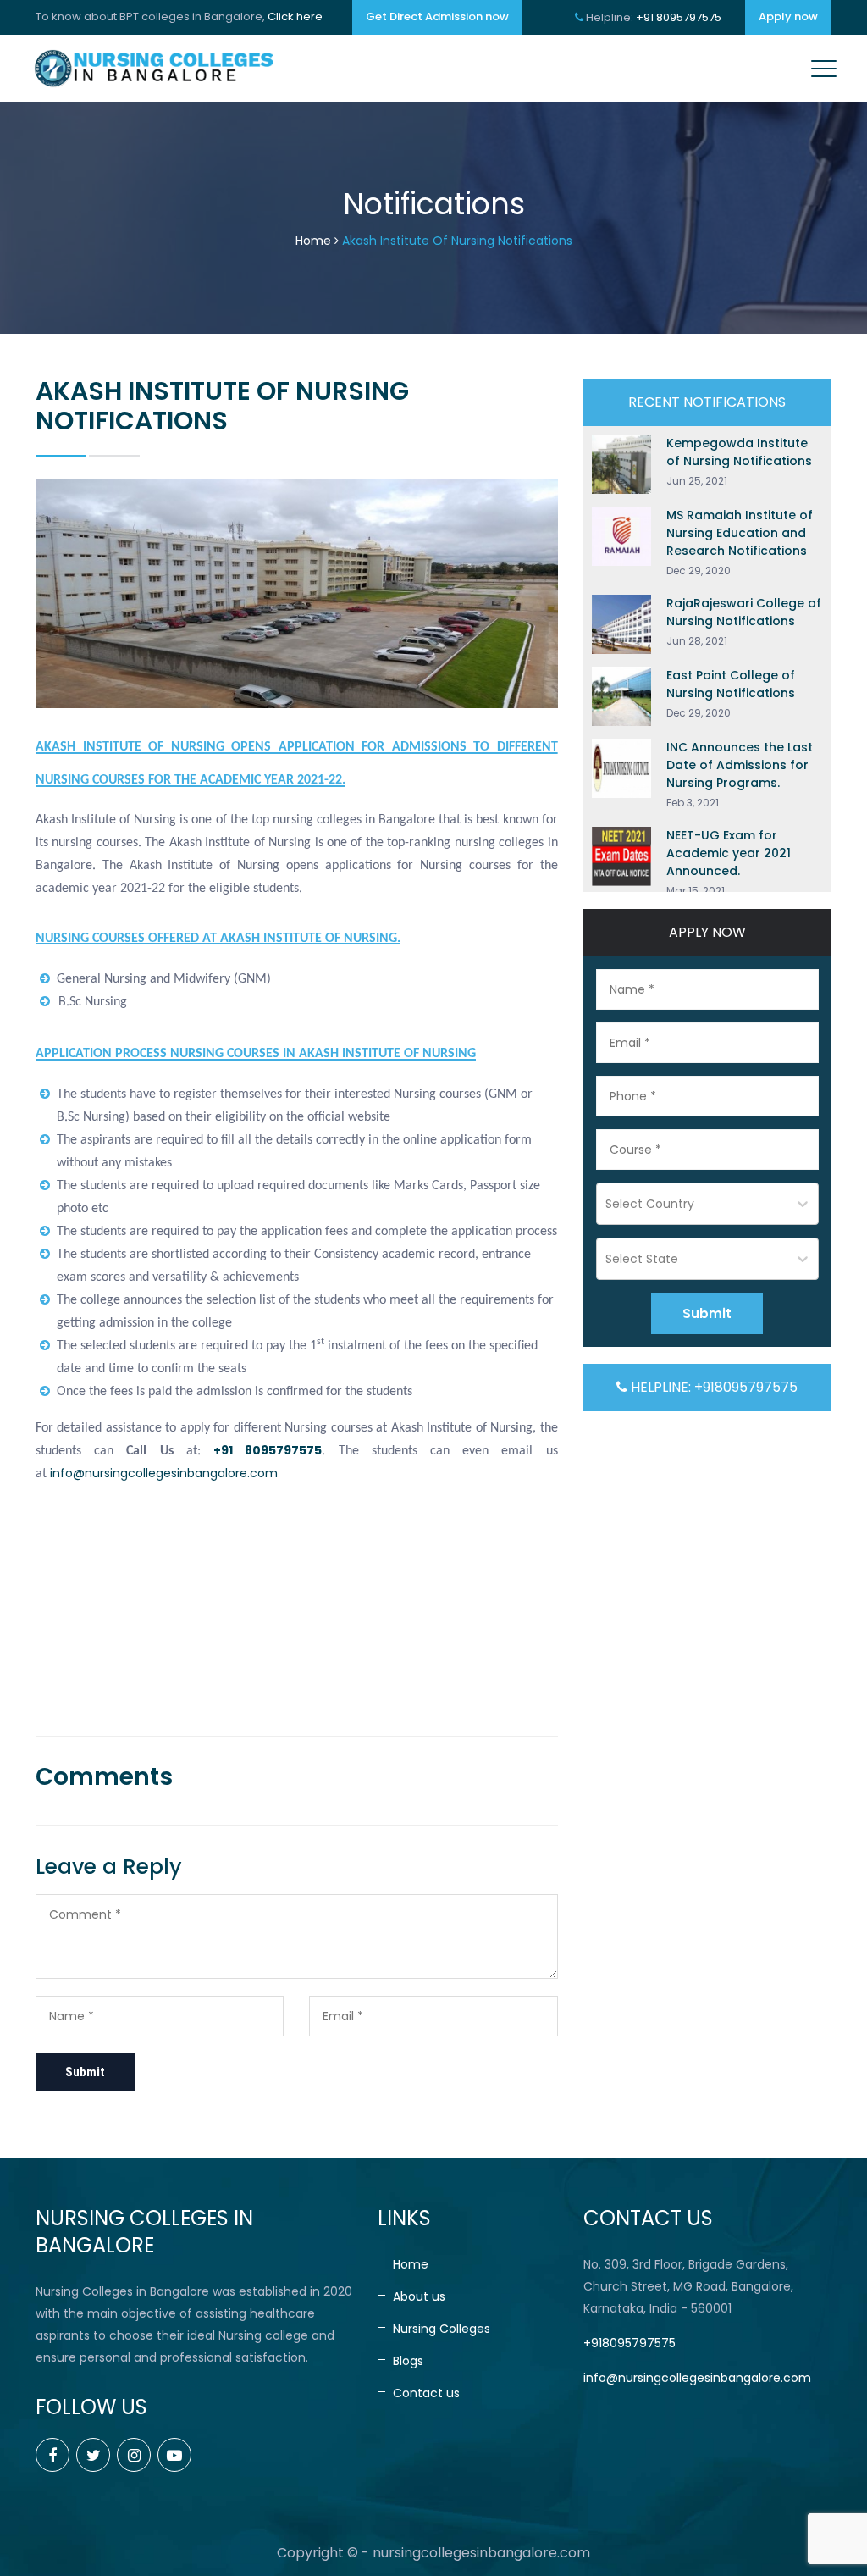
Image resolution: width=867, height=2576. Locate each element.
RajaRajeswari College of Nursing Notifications (744, 612)
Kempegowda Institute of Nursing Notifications (739, 452)
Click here (295, 17)
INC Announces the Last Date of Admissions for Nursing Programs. (740, 765)
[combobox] (607, 1204)
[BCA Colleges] (153, 69)
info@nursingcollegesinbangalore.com (164, 1473)
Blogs (408, 2361)
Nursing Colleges (442, 2329)
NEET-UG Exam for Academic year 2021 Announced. (729, 853)
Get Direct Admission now (437, 17)
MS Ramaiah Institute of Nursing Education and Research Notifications (740, 533)
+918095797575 (630, 2343)
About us (419, 2296)
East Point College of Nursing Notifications (731, 684)
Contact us (426, 2393)
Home (313, 241)
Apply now (788, 17)
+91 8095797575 (679, 17)
